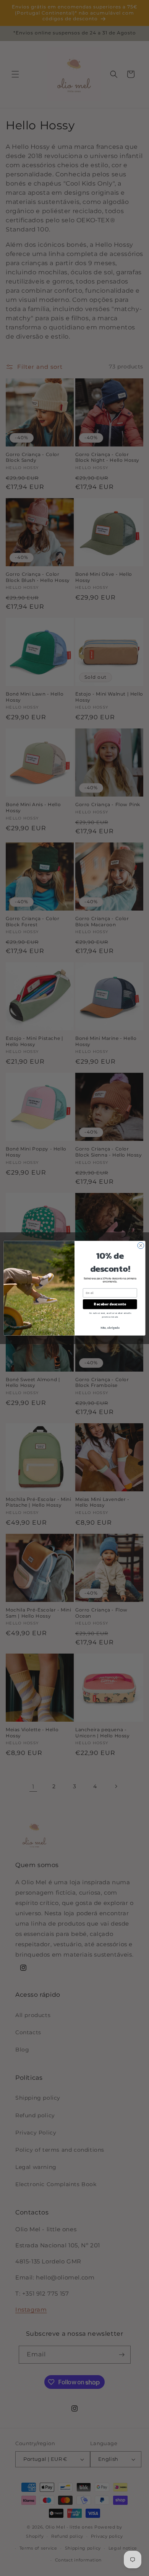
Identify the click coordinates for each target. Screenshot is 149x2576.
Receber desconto (110, 1304)
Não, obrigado (110, 1327)
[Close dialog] (141, 1246)
